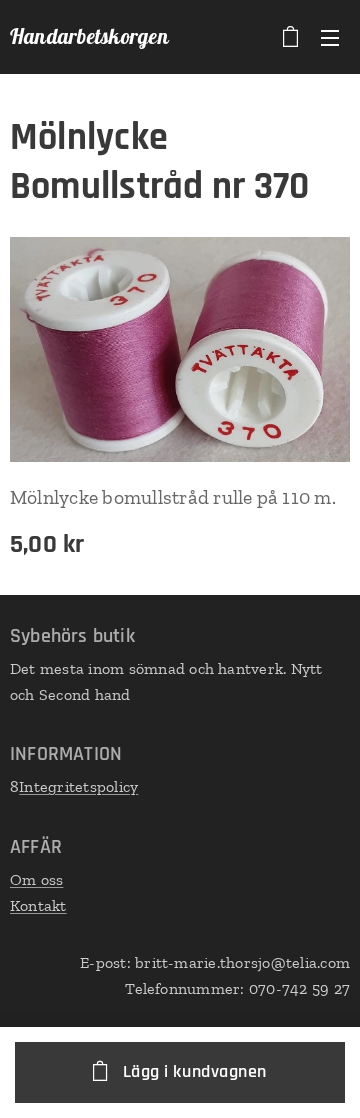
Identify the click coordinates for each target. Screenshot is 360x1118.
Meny (330, 37)
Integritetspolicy (78, 786)
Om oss (36, 879)
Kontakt (38, 905)
